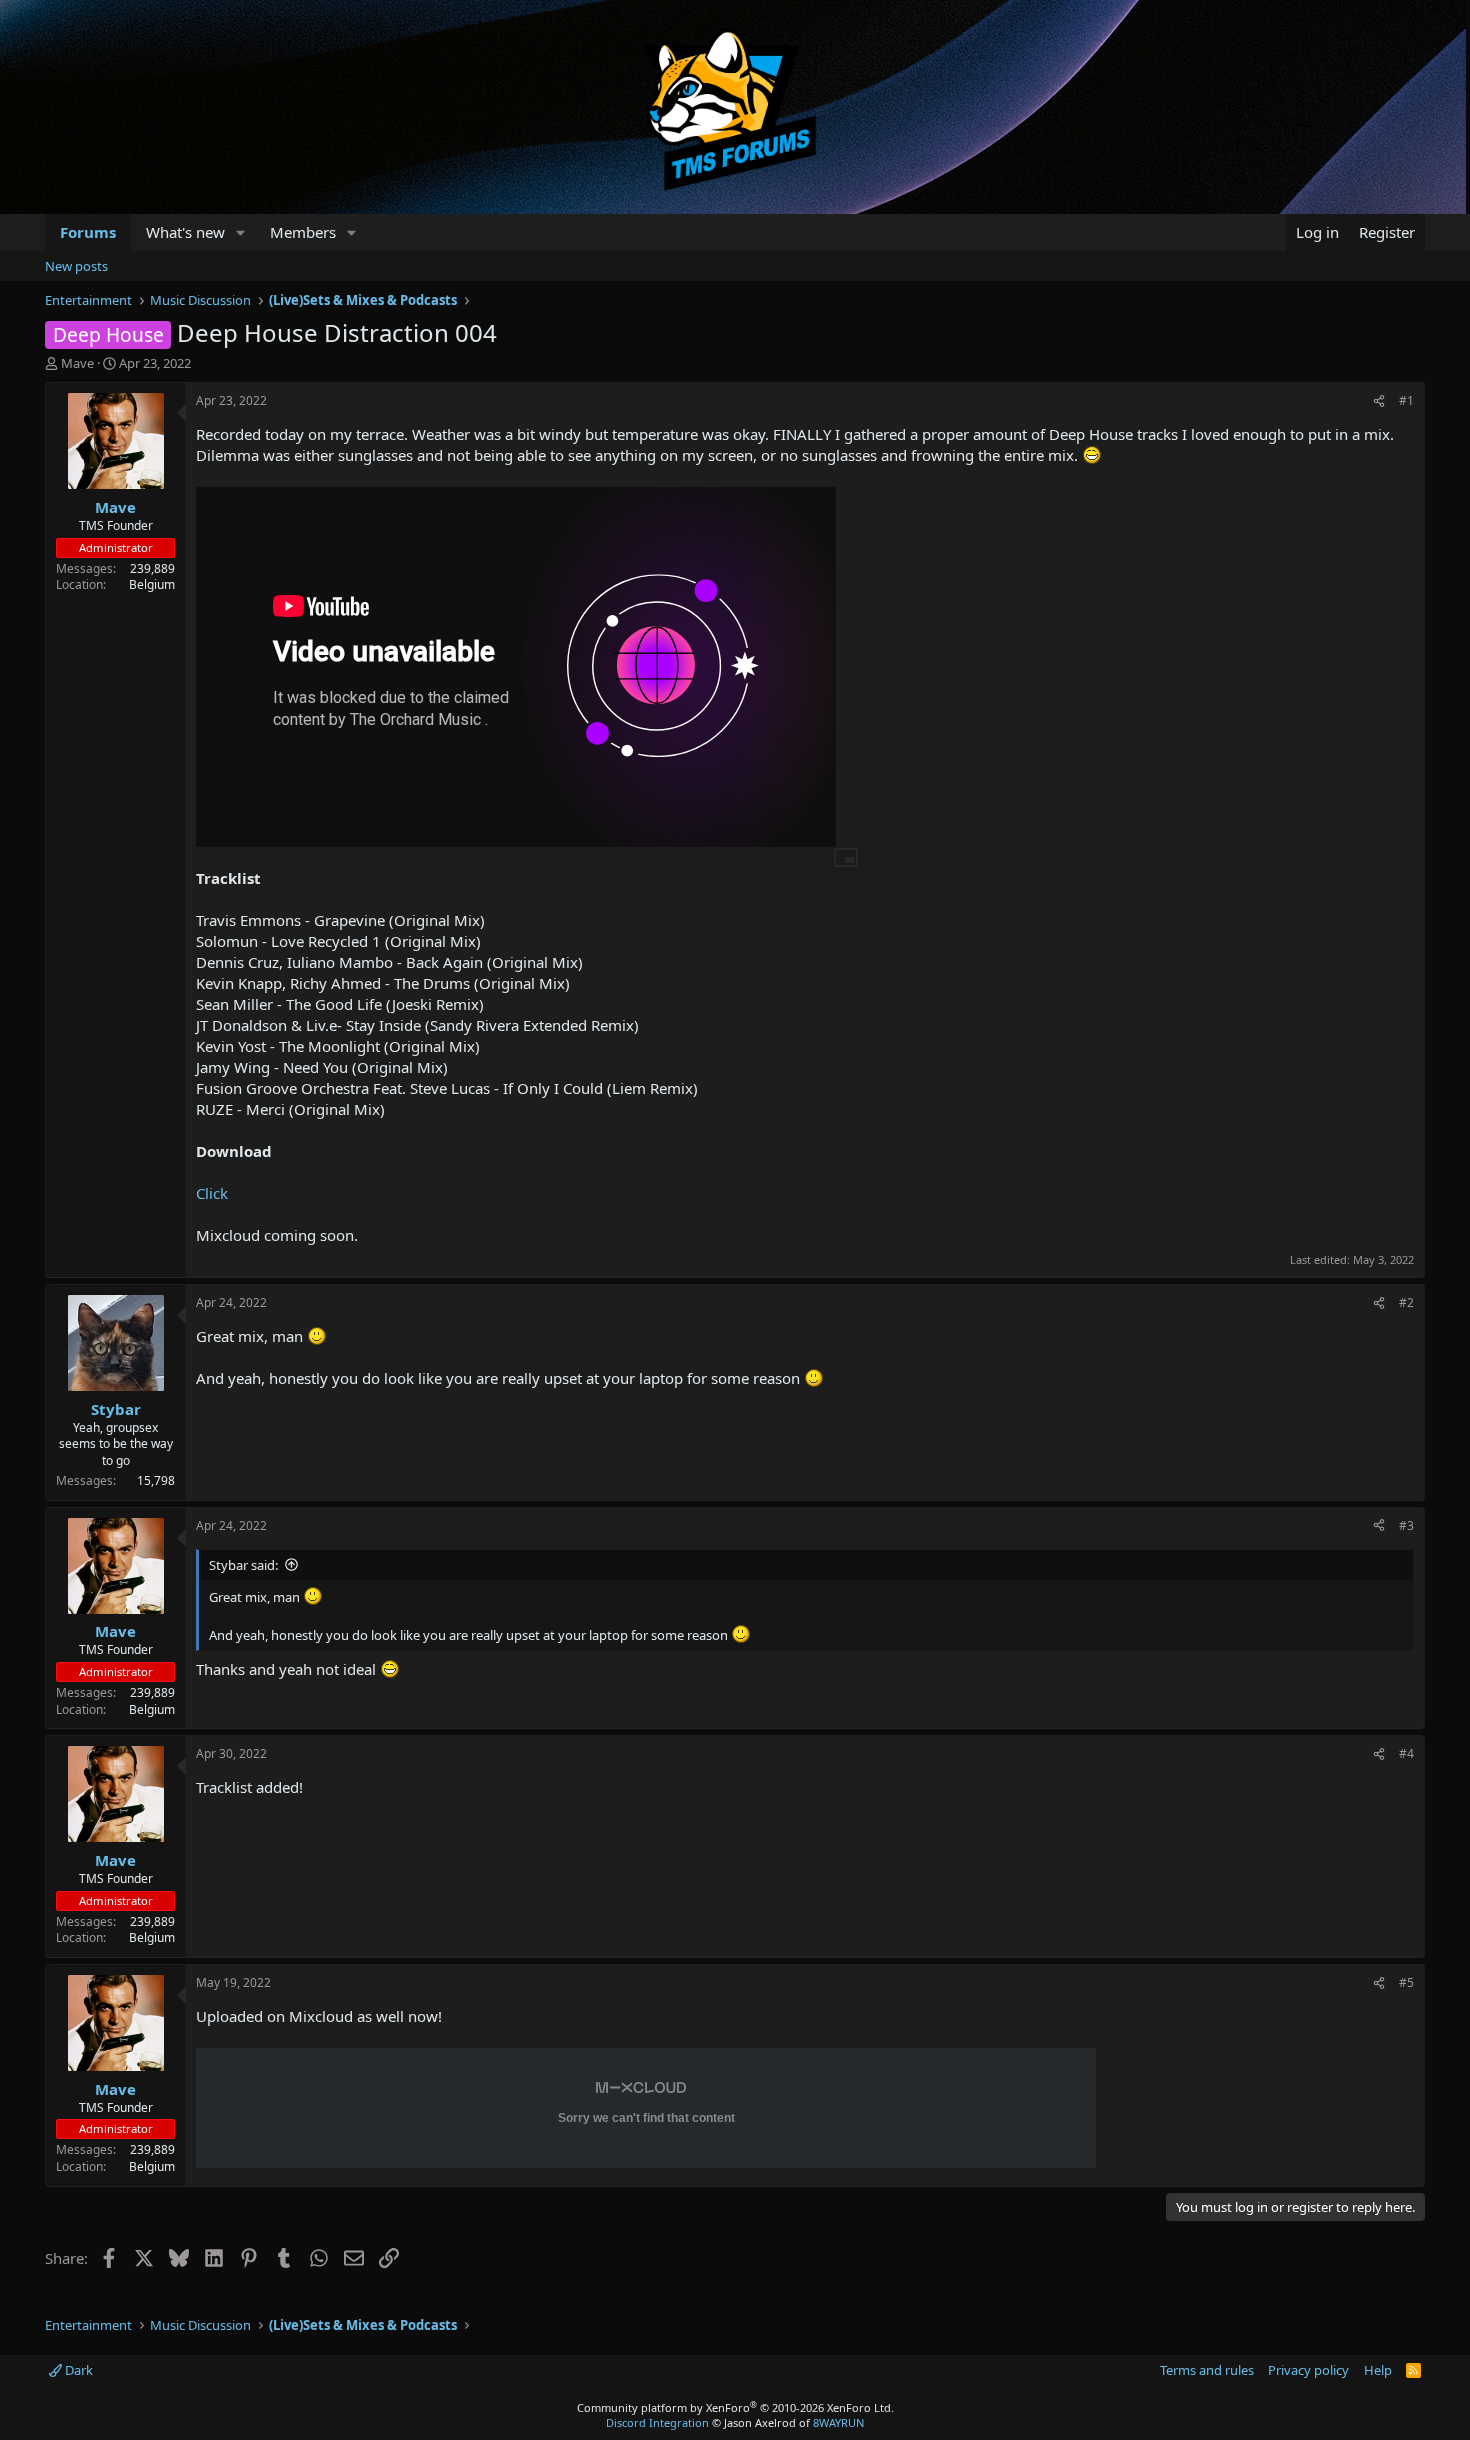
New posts (76, 266)
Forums (88, 232)
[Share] (1379, 401)
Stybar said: (243, 1565)
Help (1378, 2370)
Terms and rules (1207, 2370)
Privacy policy (1308, 2370)
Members (303, 232)
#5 (1406, 1982)
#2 (1406, 1302)
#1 (1406, 400)
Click (212, 1193)
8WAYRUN (838, 2422)
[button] (241, 232)
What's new (185, 232)
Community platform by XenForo (735, 2407)
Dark (77, 2370)
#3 (1406, 1525)
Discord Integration (657, 2422)
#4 (1406, 1753)
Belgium (152, 584)
